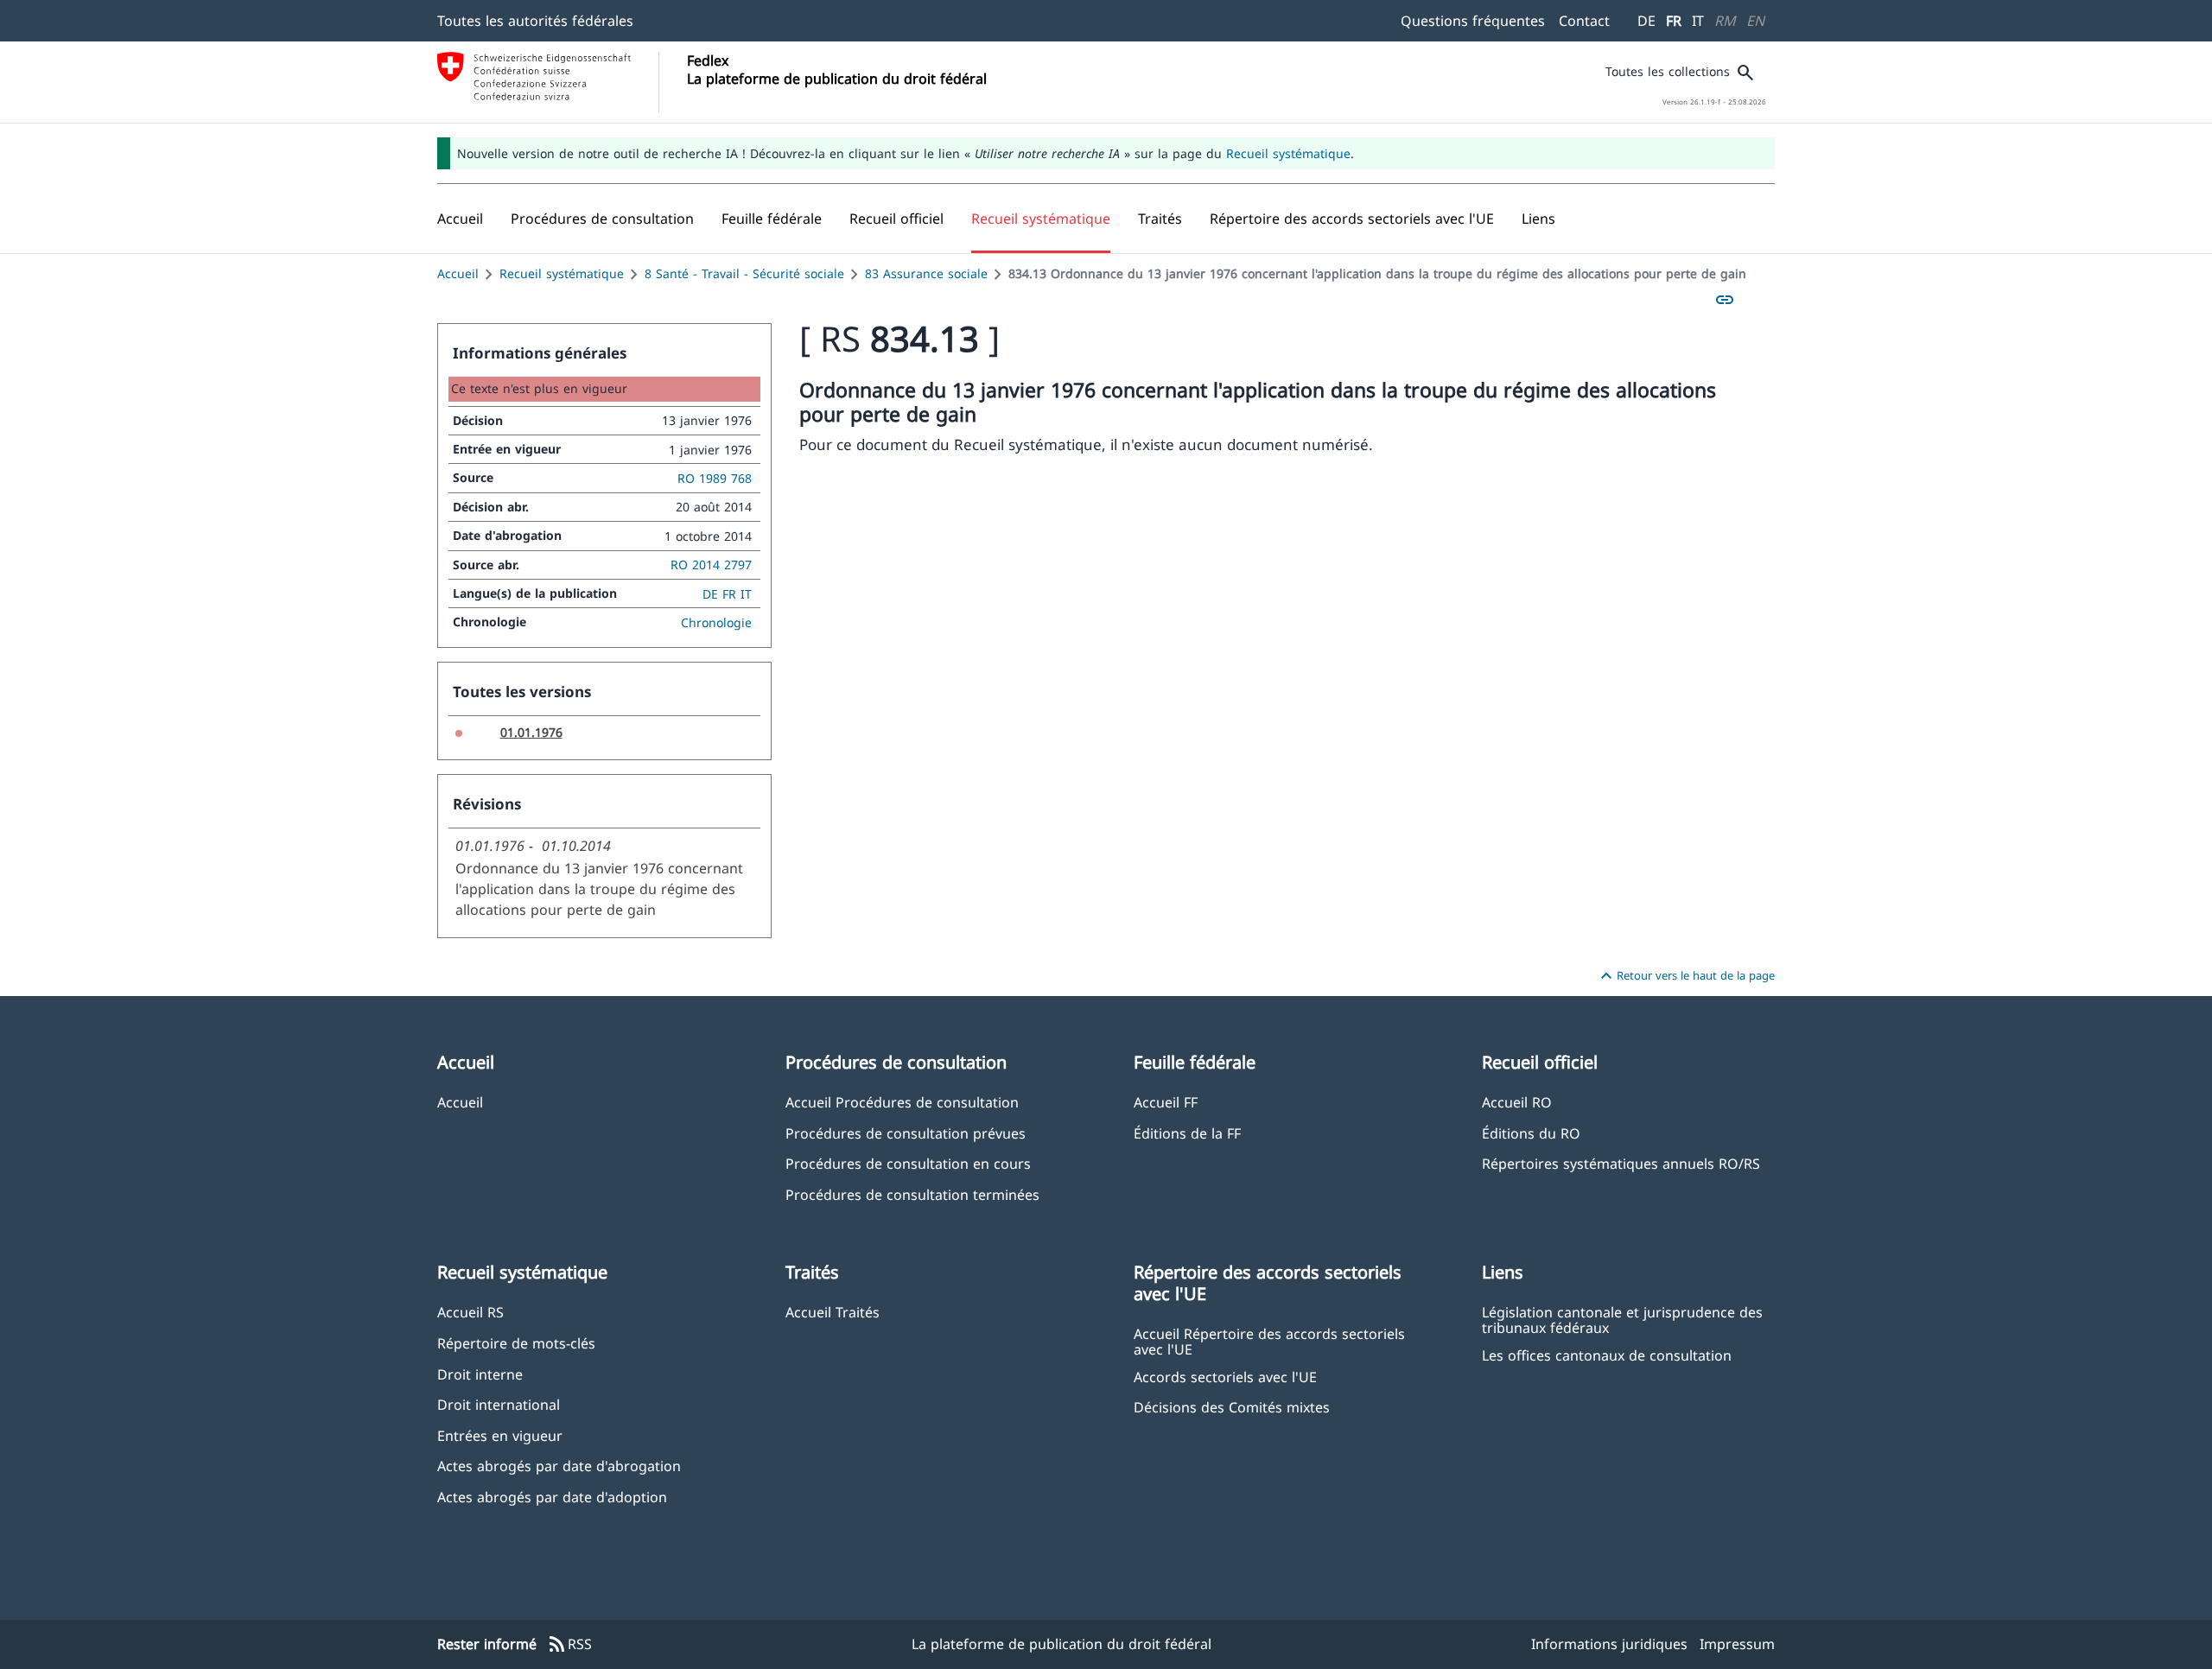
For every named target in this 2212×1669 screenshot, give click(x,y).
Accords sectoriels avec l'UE (1225, 1377)
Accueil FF (1166, 1102)
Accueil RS (470, 1312)
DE (1646, 21)
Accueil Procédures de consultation (902, 1102)
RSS (569, 1645)
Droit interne (480, 1374)
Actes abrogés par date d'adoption (552, 1497)
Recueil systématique (1288, 153)
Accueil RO (1517, 1102)
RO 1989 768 (715, 478)
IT (1698, 21)
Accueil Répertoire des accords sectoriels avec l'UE (1269, 1341)
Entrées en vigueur (500, 1435)
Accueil (458, 273)
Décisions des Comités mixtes (1232, 1407)
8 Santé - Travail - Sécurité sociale (744, 273)
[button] (602, 219)
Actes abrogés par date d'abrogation (559, 1466)
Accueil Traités (833, 1312)
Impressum (1737, 1644)
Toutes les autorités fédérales (535, 21)
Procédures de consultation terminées (912, 1194)
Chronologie (716, 622)
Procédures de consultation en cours (908, 1163)
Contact (1584, 21)
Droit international (499, 1404)
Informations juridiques (1609, 1644)
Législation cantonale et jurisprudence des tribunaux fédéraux (1622, 1319)
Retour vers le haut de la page (1685, 976)
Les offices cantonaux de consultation (1607, 1355)
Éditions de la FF (1187, 1133)
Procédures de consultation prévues (906, 1133)
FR (1674, 21)
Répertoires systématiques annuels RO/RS (1621, 1163)
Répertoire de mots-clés (516, 1343)
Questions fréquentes (1473, 21)
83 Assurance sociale (926, 273)
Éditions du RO (1531, 1133)
